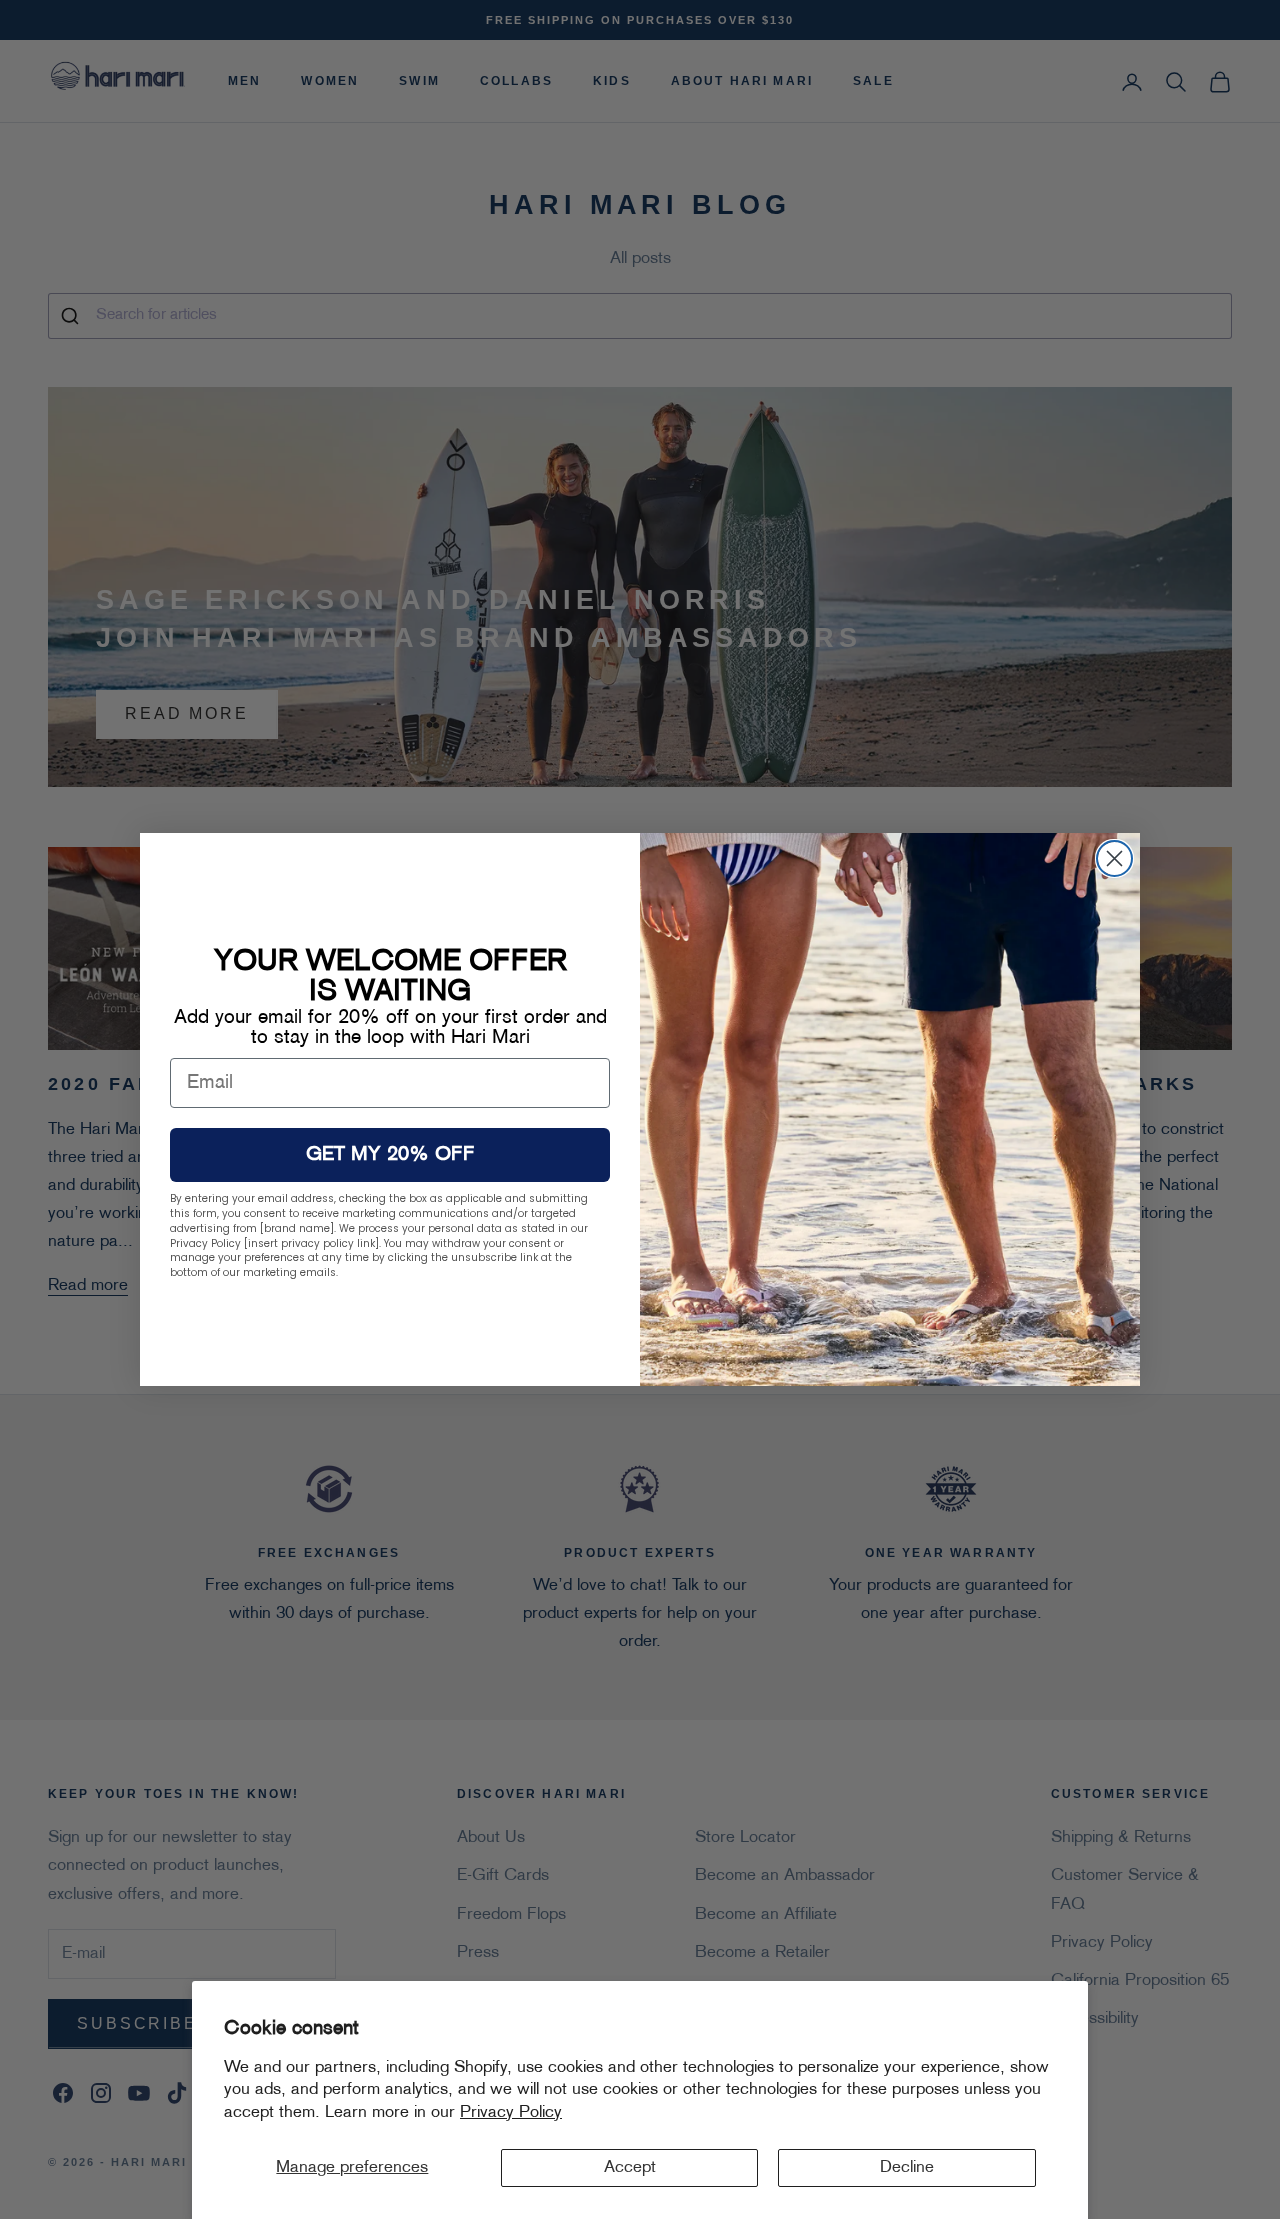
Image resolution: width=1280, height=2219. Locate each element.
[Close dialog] (1114, 858)
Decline (907, 2168)
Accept (630, 2168)
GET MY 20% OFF (390, 1155)
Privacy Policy (511, 2113)
